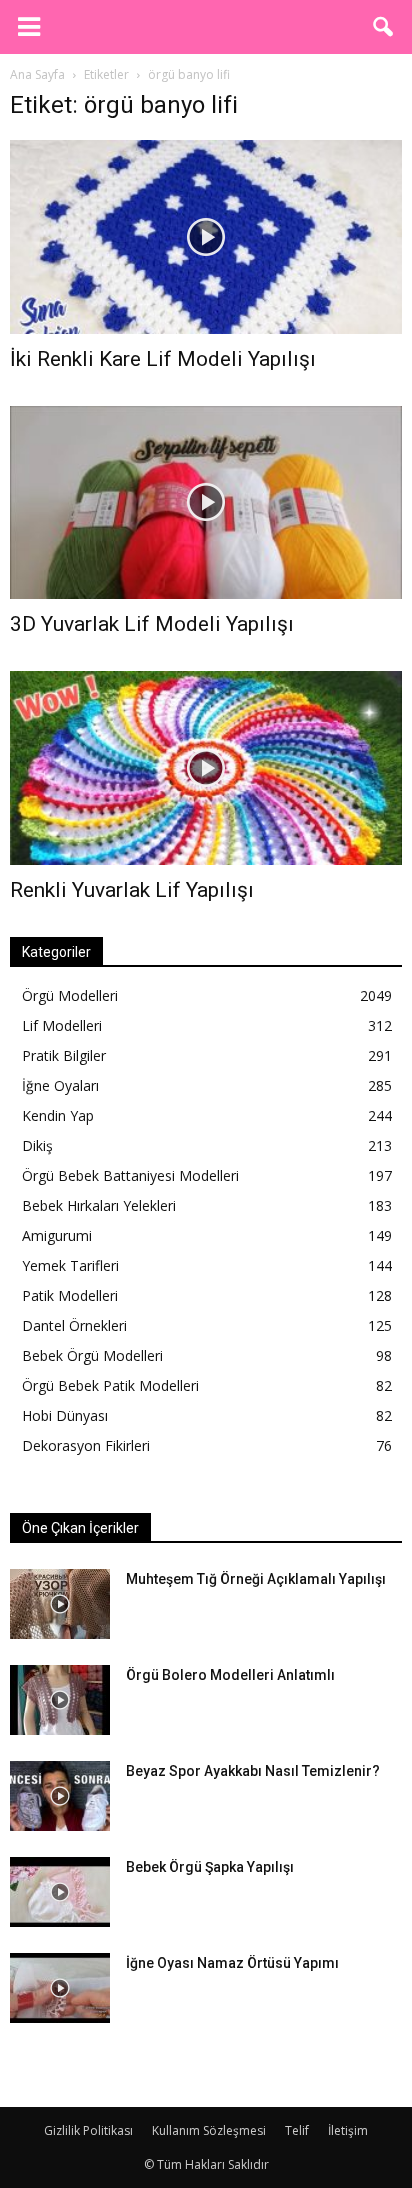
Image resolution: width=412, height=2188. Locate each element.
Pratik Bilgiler (64, 1055)
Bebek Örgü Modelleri (92, 1355)
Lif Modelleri (62, 1025)
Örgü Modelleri (70, 995)
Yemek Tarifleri (70, 1265)
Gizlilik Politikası (88, 2130)
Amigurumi (57, 1235)
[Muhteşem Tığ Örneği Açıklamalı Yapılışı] (60, 1604)
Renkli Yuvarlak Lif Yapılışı (132, 890)
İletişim (348, 2130)
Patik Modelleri (70, 1295)
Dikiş (37, 1145)
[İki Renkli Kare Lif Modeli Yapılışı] (206, 237)
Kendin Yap (58, 1115)
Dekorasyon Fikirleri (86, 1445)
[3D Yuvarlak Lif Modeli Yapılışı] (206, 503)
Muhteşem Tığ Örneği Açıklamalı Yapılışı (256, 1579)
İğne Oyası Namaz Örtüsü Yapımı (232, 1963)
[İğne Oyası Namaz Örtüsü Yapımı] (60, 1988)
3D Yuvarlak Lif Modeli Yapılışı (152, 624)
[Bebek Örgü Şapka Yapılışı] (60, 1892)
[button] (384, 27)
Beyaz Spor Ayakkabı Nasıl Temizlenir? (253, 1771)
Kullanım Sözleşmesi (209, 2130)
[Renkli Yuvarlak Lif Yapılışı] (206, 768)
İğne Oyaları (60, 1085)
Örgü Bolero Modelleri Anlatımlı (230, 1675)
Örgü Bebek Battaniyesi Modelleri (130, 1175)
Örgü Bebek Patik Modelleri (110, 1385)
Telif (297, 2130)
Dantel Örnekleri (74, 1325)
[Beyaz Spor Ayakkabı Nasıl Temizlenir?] (60, 1796)
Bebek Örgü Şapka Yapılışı (210, 1867)
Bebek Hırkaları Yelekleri (99, 1205)
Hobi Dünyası (65, 1415)
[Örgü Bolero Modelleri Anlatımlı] (60, 1700)
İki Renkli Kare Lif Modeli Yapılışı (163, 359)
